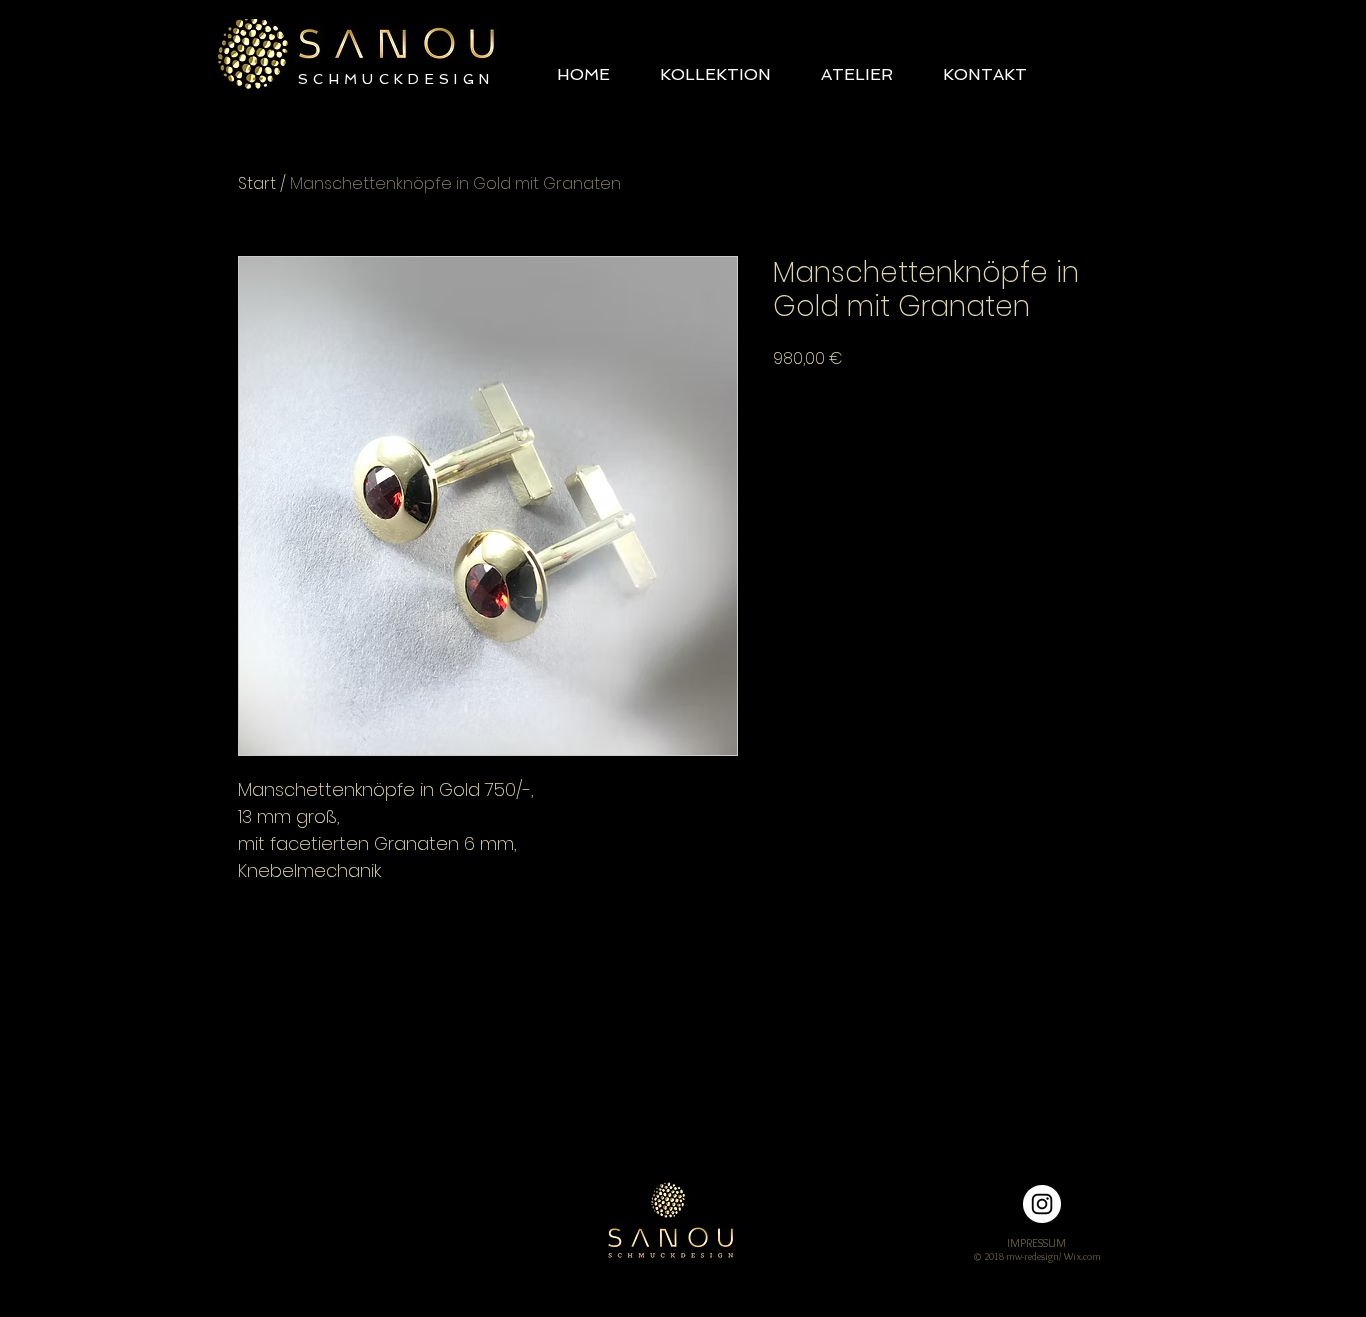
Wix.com (1082, 1256)
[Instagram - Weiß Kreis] (1042, 1204)
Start (257, 183)
